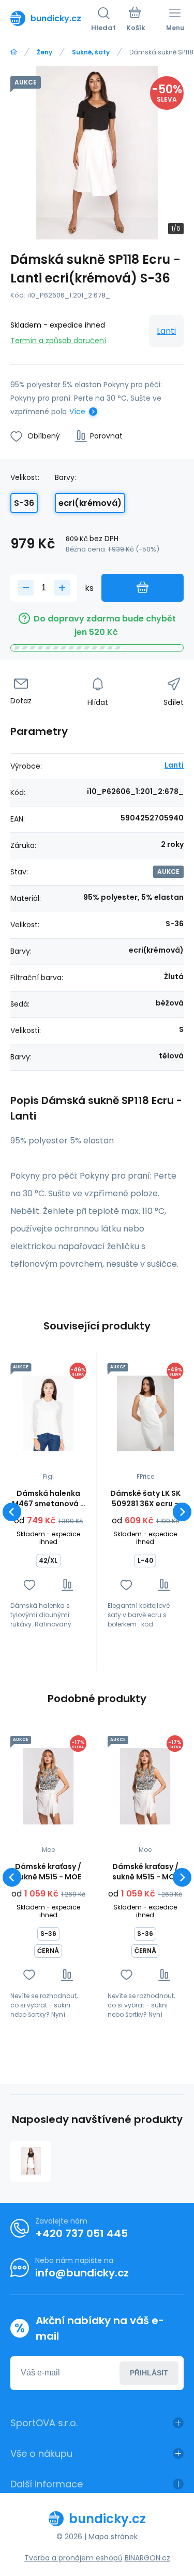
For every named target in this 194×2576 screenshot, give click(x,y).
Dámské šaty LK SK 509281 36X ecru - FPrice (145, 1498)
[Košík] (136, 20)
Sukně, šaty (91, 52)
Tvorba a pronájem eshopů (73, 2558)
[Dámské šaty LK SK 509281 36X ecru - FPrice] (146, 1414)
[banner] (51, 18)
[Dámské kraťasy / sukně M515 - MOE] (48, 1786)
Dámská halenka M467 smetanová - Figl (48, 1498)
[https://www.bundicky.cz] (14, 52)
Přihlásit (149, 2373)
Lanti (166, 331)
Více (77, 412)
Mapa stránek (113, 2537)
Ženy (44, 52)
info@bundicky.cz (82, 2273)
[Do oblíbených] (29, 1585)
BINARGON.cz (147, 2558)
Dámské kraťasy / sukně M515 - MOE (48, 1872)
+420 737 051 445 (81, 2233)
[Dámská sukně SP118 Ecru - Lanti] (31, 2161)
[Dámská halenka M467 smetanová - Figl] (48, 1414)
